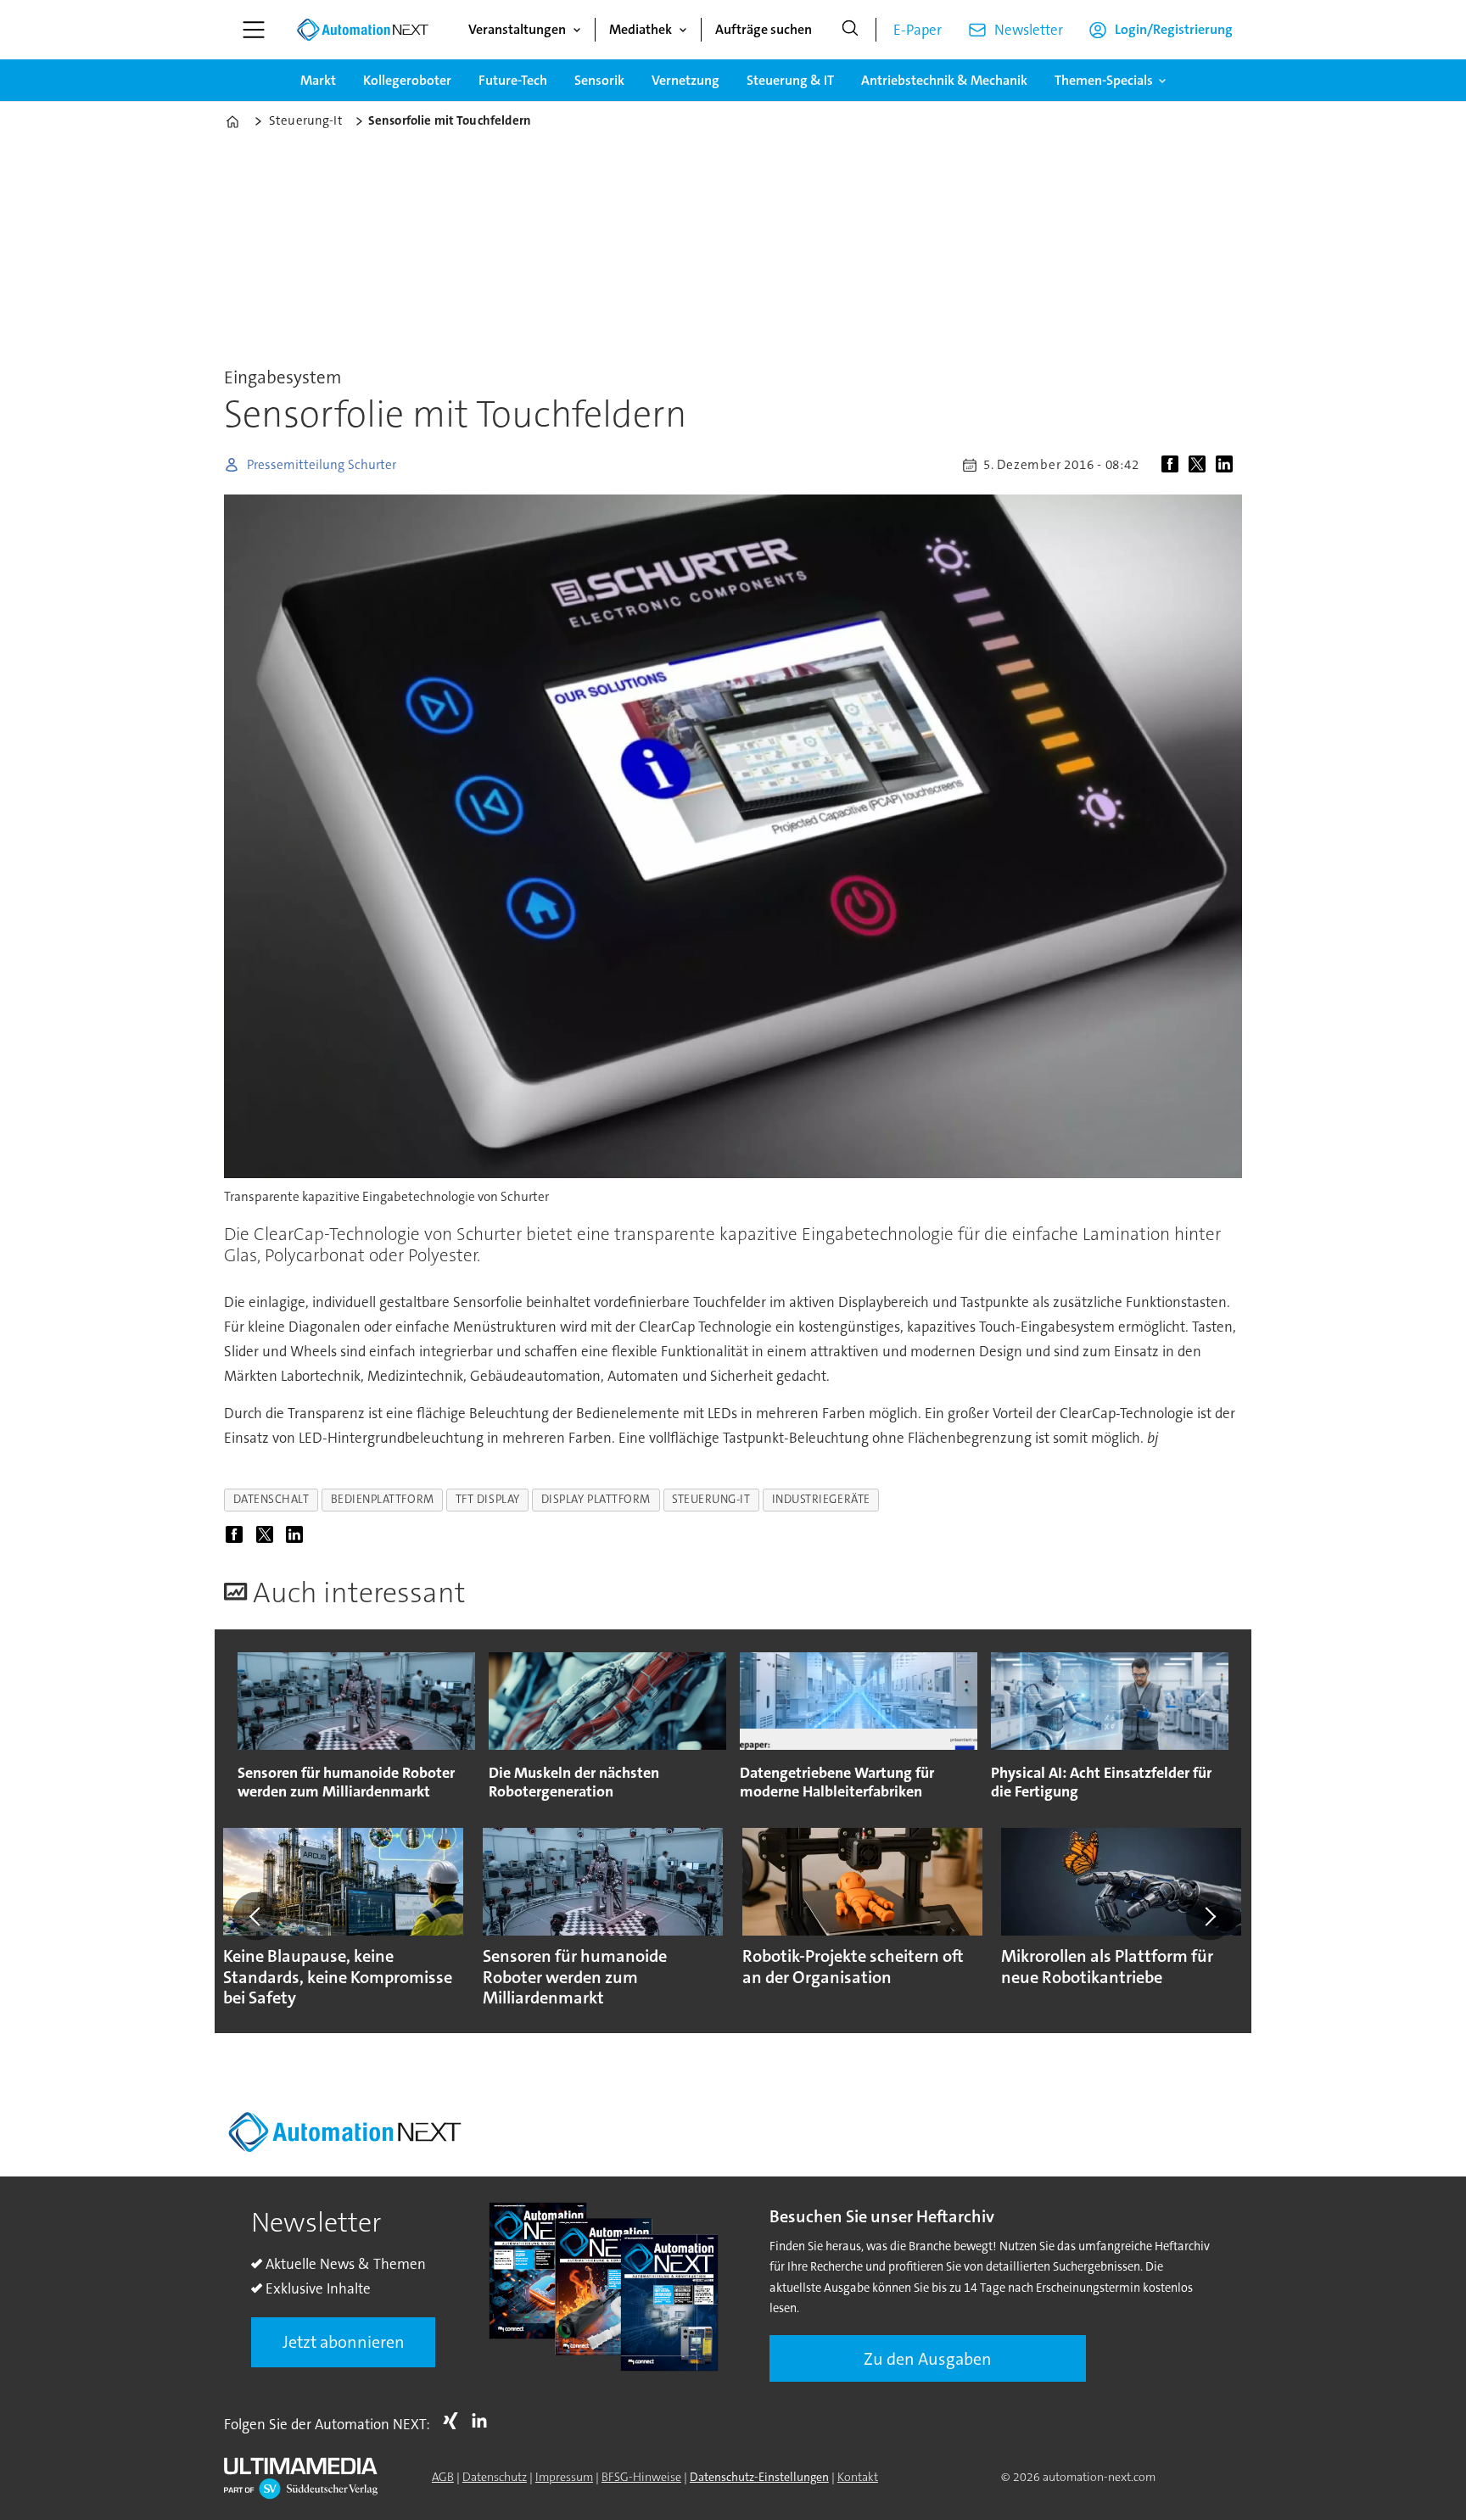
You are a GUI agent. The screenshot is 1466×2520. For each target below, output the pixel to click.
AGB (443, 2477)
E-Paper (918, 30)
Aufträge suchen (764, 29)
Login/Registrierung (1174, 29)
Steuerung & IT (790, 80)
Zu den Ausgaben (928, 2359)
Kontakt (858, 2477)
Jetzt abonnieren (344, 2342)
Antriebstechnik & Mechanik (944, 80)
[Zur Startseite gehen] (362, 30)
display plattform (596, 1499)
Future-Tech (513, 80)
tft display (488, 1499)
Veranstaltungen (517, 29)
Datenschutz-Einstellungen (759, 2477)
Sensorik (599, 80)
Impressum (564, 2477)
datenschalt (271, 1499)
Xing (455, 2421)
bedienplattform (383, 1499)
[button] (256, 1916)
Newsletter (1029, 30)
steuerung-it (711, 1499)
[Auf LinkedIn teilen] (1228, 465)
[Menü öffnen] (254, 30)
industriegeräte (821, 1499)
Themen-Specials (1104, 80)
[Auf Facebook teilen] (1173, 465)
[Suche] (850, 30)
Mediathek (641, 29)
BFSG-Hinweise (641, 2477)
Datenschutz (495, 2477)
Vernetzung (685, 80)
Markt (318, 80)
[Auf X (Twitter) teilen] (1200, 465)
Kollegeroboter (407, 80)
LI (484, 2421)
